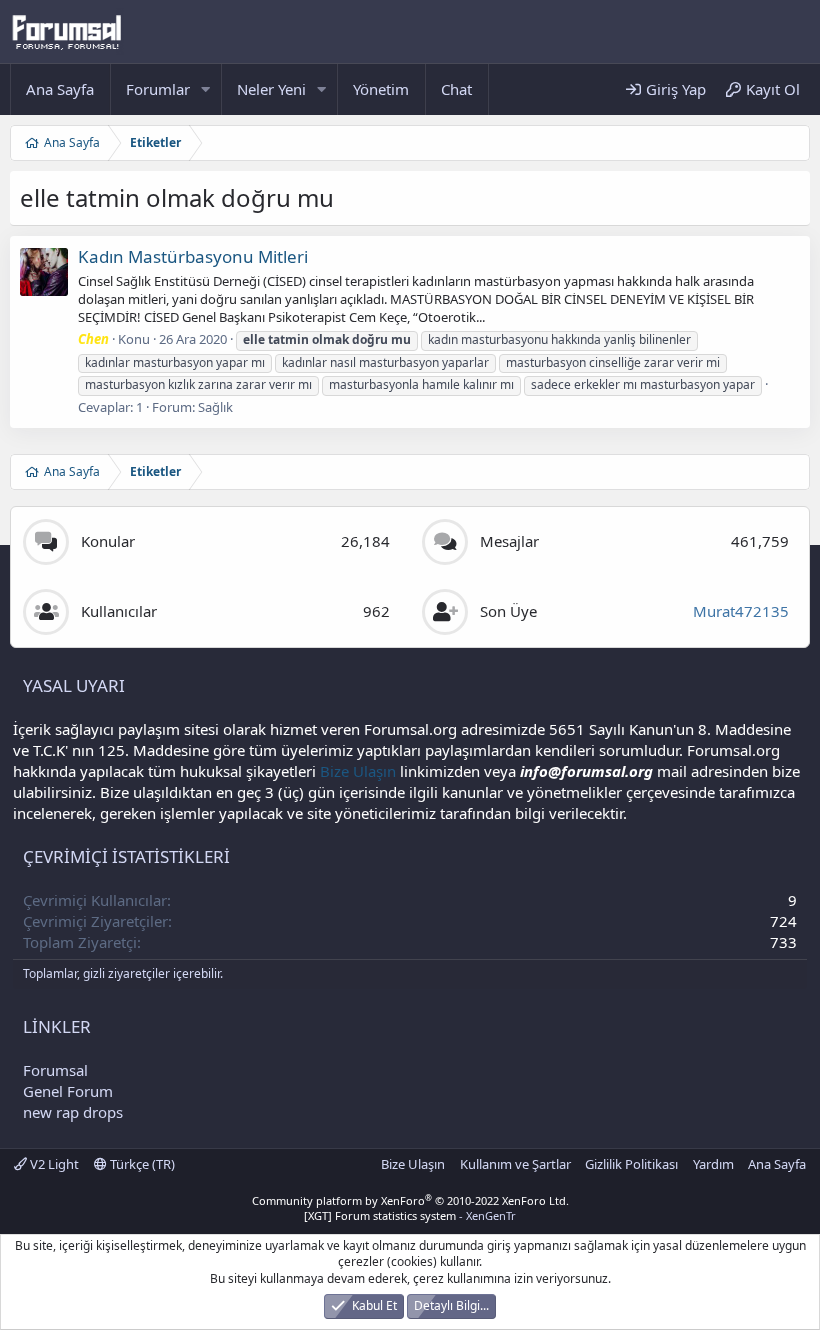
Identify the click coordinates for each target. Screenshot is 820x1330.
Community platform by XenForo (410, 1200)
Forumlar (158, 89)
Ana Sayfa (60, 89)
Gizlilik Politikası (631, 1164)
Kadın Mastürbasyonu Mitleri (193, 256)
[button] (206, 89)
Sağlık (215, 407)
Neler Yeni (271, 89)
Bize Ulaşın (358, 771)
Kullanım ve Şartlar (515, 1164)
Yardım (713, 1164)
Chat (456, 89)
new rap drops (73, 1112)
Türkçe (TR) (141, 1164)
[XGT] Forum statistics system (410, 1215)
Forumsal (55, 1070)
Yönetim (381, 89)
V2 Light (53, 1164)
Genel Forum (68, 1091)
